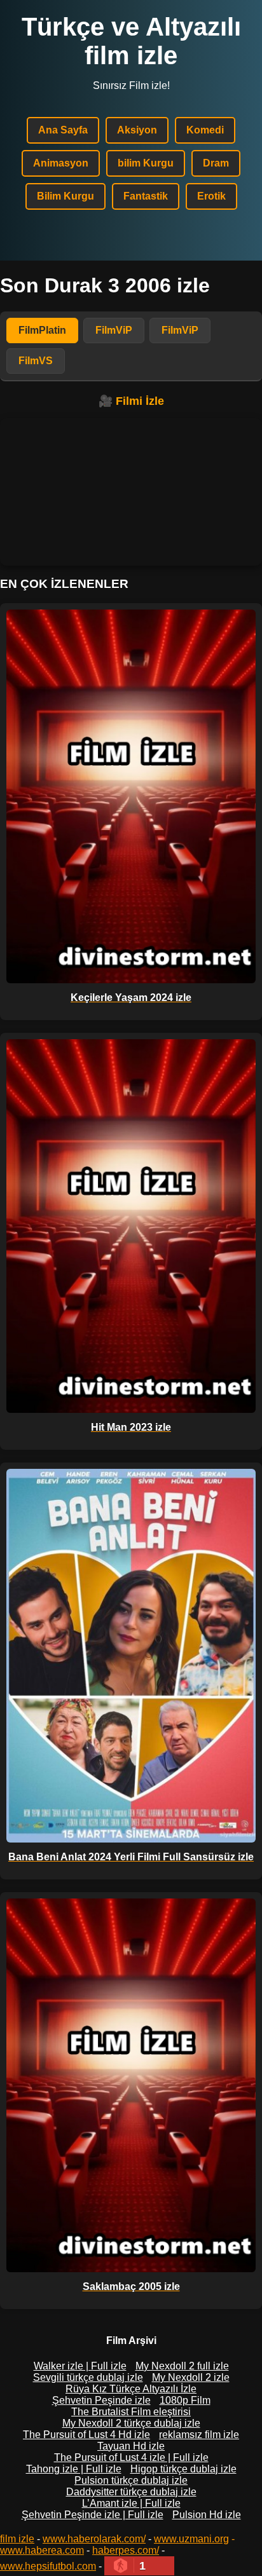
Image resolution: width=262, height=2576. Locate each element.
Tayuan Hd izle (131, 2446)
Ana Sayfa (63, 130)
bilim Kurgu (146, 163)
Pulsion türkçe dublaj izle (131, 2480)
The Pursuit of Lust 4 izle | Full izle (131, 2457)
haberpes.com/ (126, 2550)
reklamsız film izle (199, 2435)
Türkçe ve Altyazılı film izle (131, 41)
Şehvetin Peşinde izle (101, 2400)
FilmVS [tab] (36, 361)
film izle (17, 2539)
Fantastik (146, 196)
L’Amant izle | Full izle (131, 2503)
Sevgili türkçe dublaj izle (88, 2377)
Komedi (205, 130)
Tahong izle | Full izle (74, 2469)
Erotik (211, 196)
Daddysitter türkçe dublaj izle (131, 2492)
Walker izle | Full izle (80, 2366)
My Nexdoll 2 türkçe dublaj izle (131, 2423)
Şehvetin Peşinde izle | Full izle (93, 2515)
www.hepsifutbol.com (48, 2566)
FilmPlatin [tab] (42, 330)
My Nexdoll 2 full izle (182, 2366)
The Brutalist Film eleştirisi (131, 2412)
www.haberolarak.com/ (94, 2539)
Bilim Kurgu (65, 196)
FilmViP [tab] (114, 330)
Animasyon (61, 163)
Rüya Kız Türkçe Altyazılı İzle (131, 2389)
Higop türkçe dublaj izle (183, 2469)
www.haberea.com (42, 2550)
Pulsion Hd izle (207, 2515)
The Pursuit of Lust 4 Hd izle (86, 2435)
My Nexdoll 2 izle (191, 2377)
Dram (216, 163)
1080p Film (185, 2400)
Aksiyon (137, 130)
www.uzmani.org (191, 2539)
